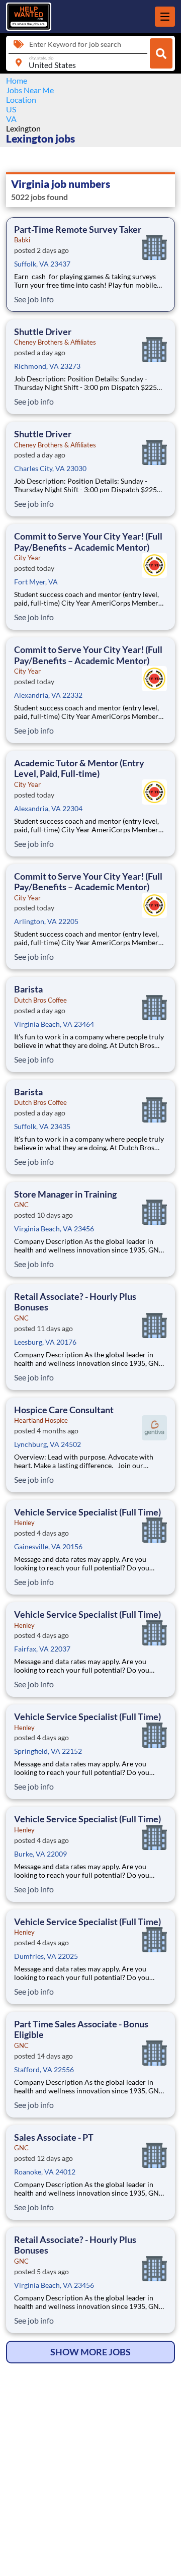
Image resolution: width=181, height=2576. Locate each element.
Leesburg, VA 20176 (45, 1342)
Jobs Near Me (30, 90)
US (11, 109)
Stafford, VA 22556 (44, 2069)
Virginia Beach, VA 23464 (54, 1024)
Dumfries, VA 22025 (46, 1956)
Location (21, 100)
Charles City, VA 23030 (50, 468)
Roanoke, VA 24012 (45, 2172)
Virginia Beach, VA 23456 (54, 1229)
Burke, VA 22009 (40, 1854)
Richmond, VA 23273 (47, 366)
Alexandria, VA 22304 (48, 808)
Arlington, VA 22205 (46, 921)
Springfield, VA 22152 (48, 1751)
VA (11, 119)
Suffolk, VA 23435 (42, 1126)
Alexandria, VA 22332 (48, 695)
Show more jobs (90, 2352)
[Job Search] (161, 53)
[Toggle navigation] (165, 17)
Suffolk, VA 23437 (42, 264)
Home (17, 80)
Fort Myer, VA (36, 582)
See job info (34, 299)
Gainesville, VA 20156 (48, 1546)
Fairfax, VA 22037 (42, 1649)
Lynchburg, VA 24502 (48, 1444)
